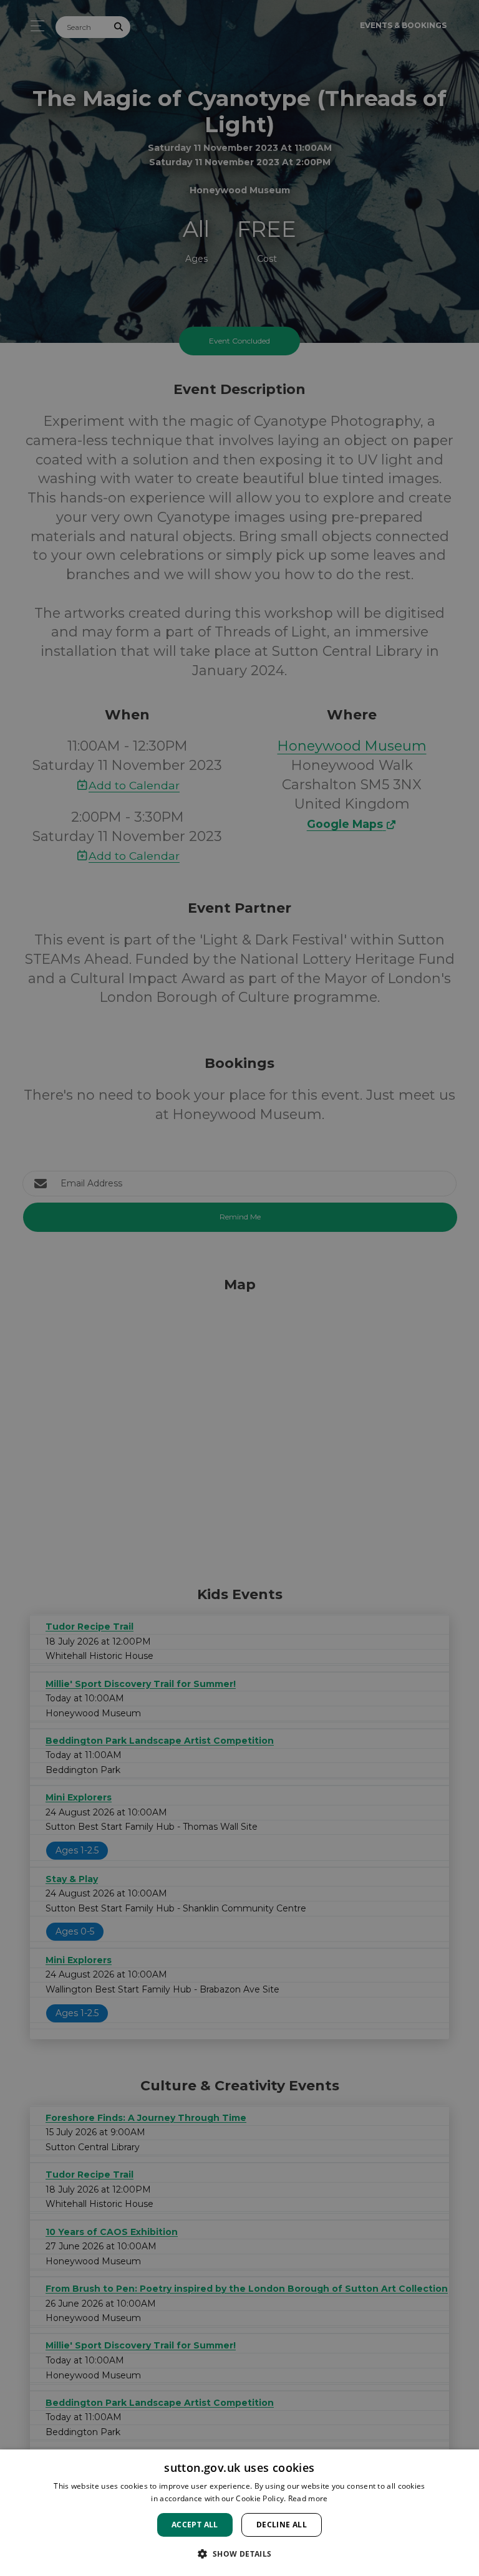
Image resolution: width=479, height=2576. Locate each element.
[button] (239, 2554)
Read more (308, 2498)
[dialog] (239, 2513)
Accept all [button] (195, 2525)
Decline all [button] (282, 2525)
